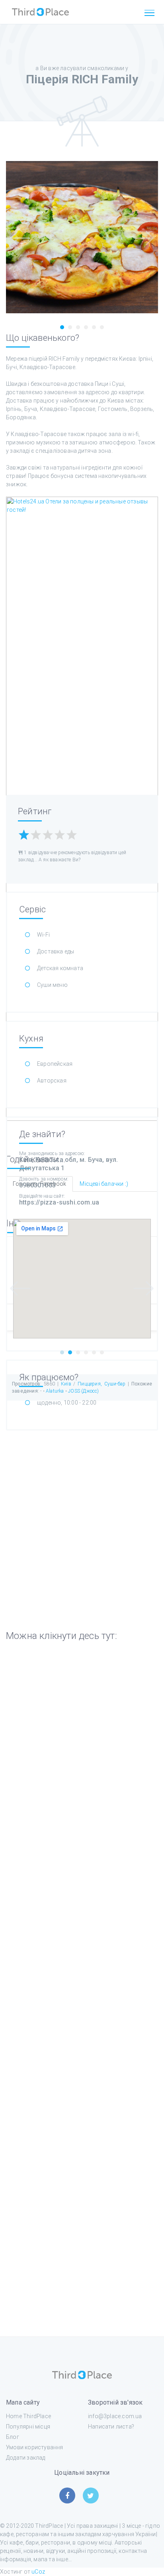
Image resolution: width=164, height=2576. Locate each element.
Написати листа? (111, 2427)
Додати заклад (26, 2458)
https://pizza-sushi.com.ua (59, 1202)
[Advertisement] (82, 1990)
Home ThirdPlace (28, 2416)
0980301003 (37, 1185)
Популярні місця (28, 2427)
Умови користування (35, 2447)
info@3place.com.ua (115, 2416)
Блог (13, 2437)
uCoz (38, 2572)
